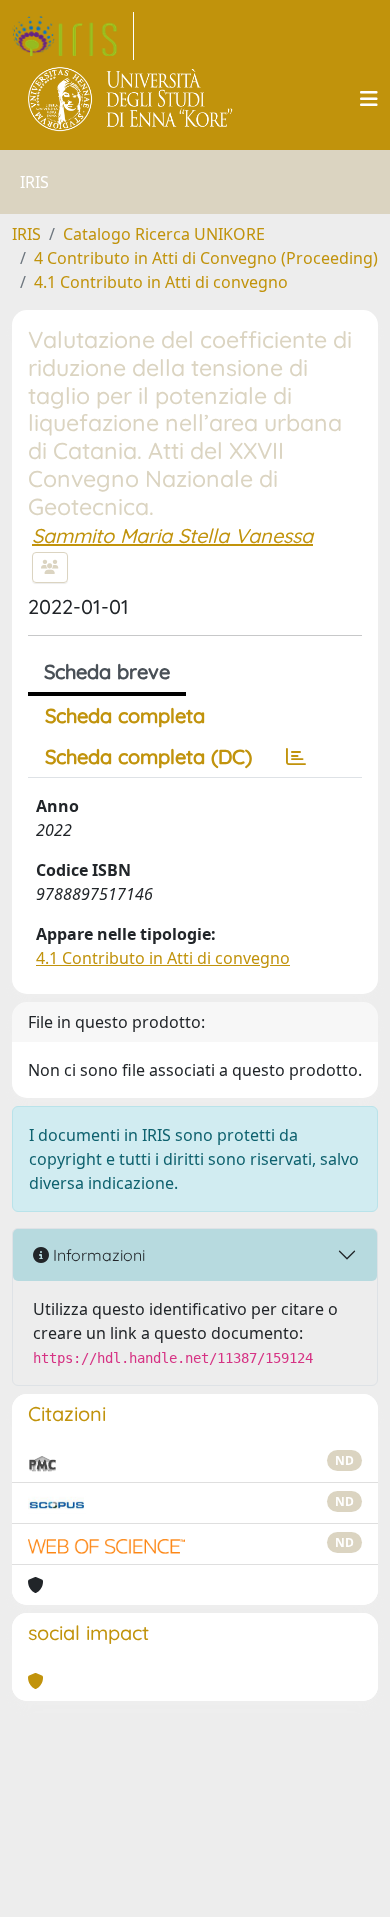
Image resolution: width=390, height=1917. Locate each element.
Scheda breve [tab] (107, 671)
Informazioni (97, 1255)
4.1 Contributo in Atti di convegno (161, 282)
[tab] (296, 757)
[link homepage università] (131, 99)
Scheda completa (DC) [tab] (148, 756)
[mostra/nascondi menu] (369, 99)
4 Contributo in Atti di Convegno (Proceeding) (206, 258)
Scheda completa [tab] (125, 715)
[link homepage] (73, 36)
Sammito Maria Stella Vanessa (172, 535)
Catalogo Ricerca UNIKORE (164, 234)
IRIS (26, 234)
